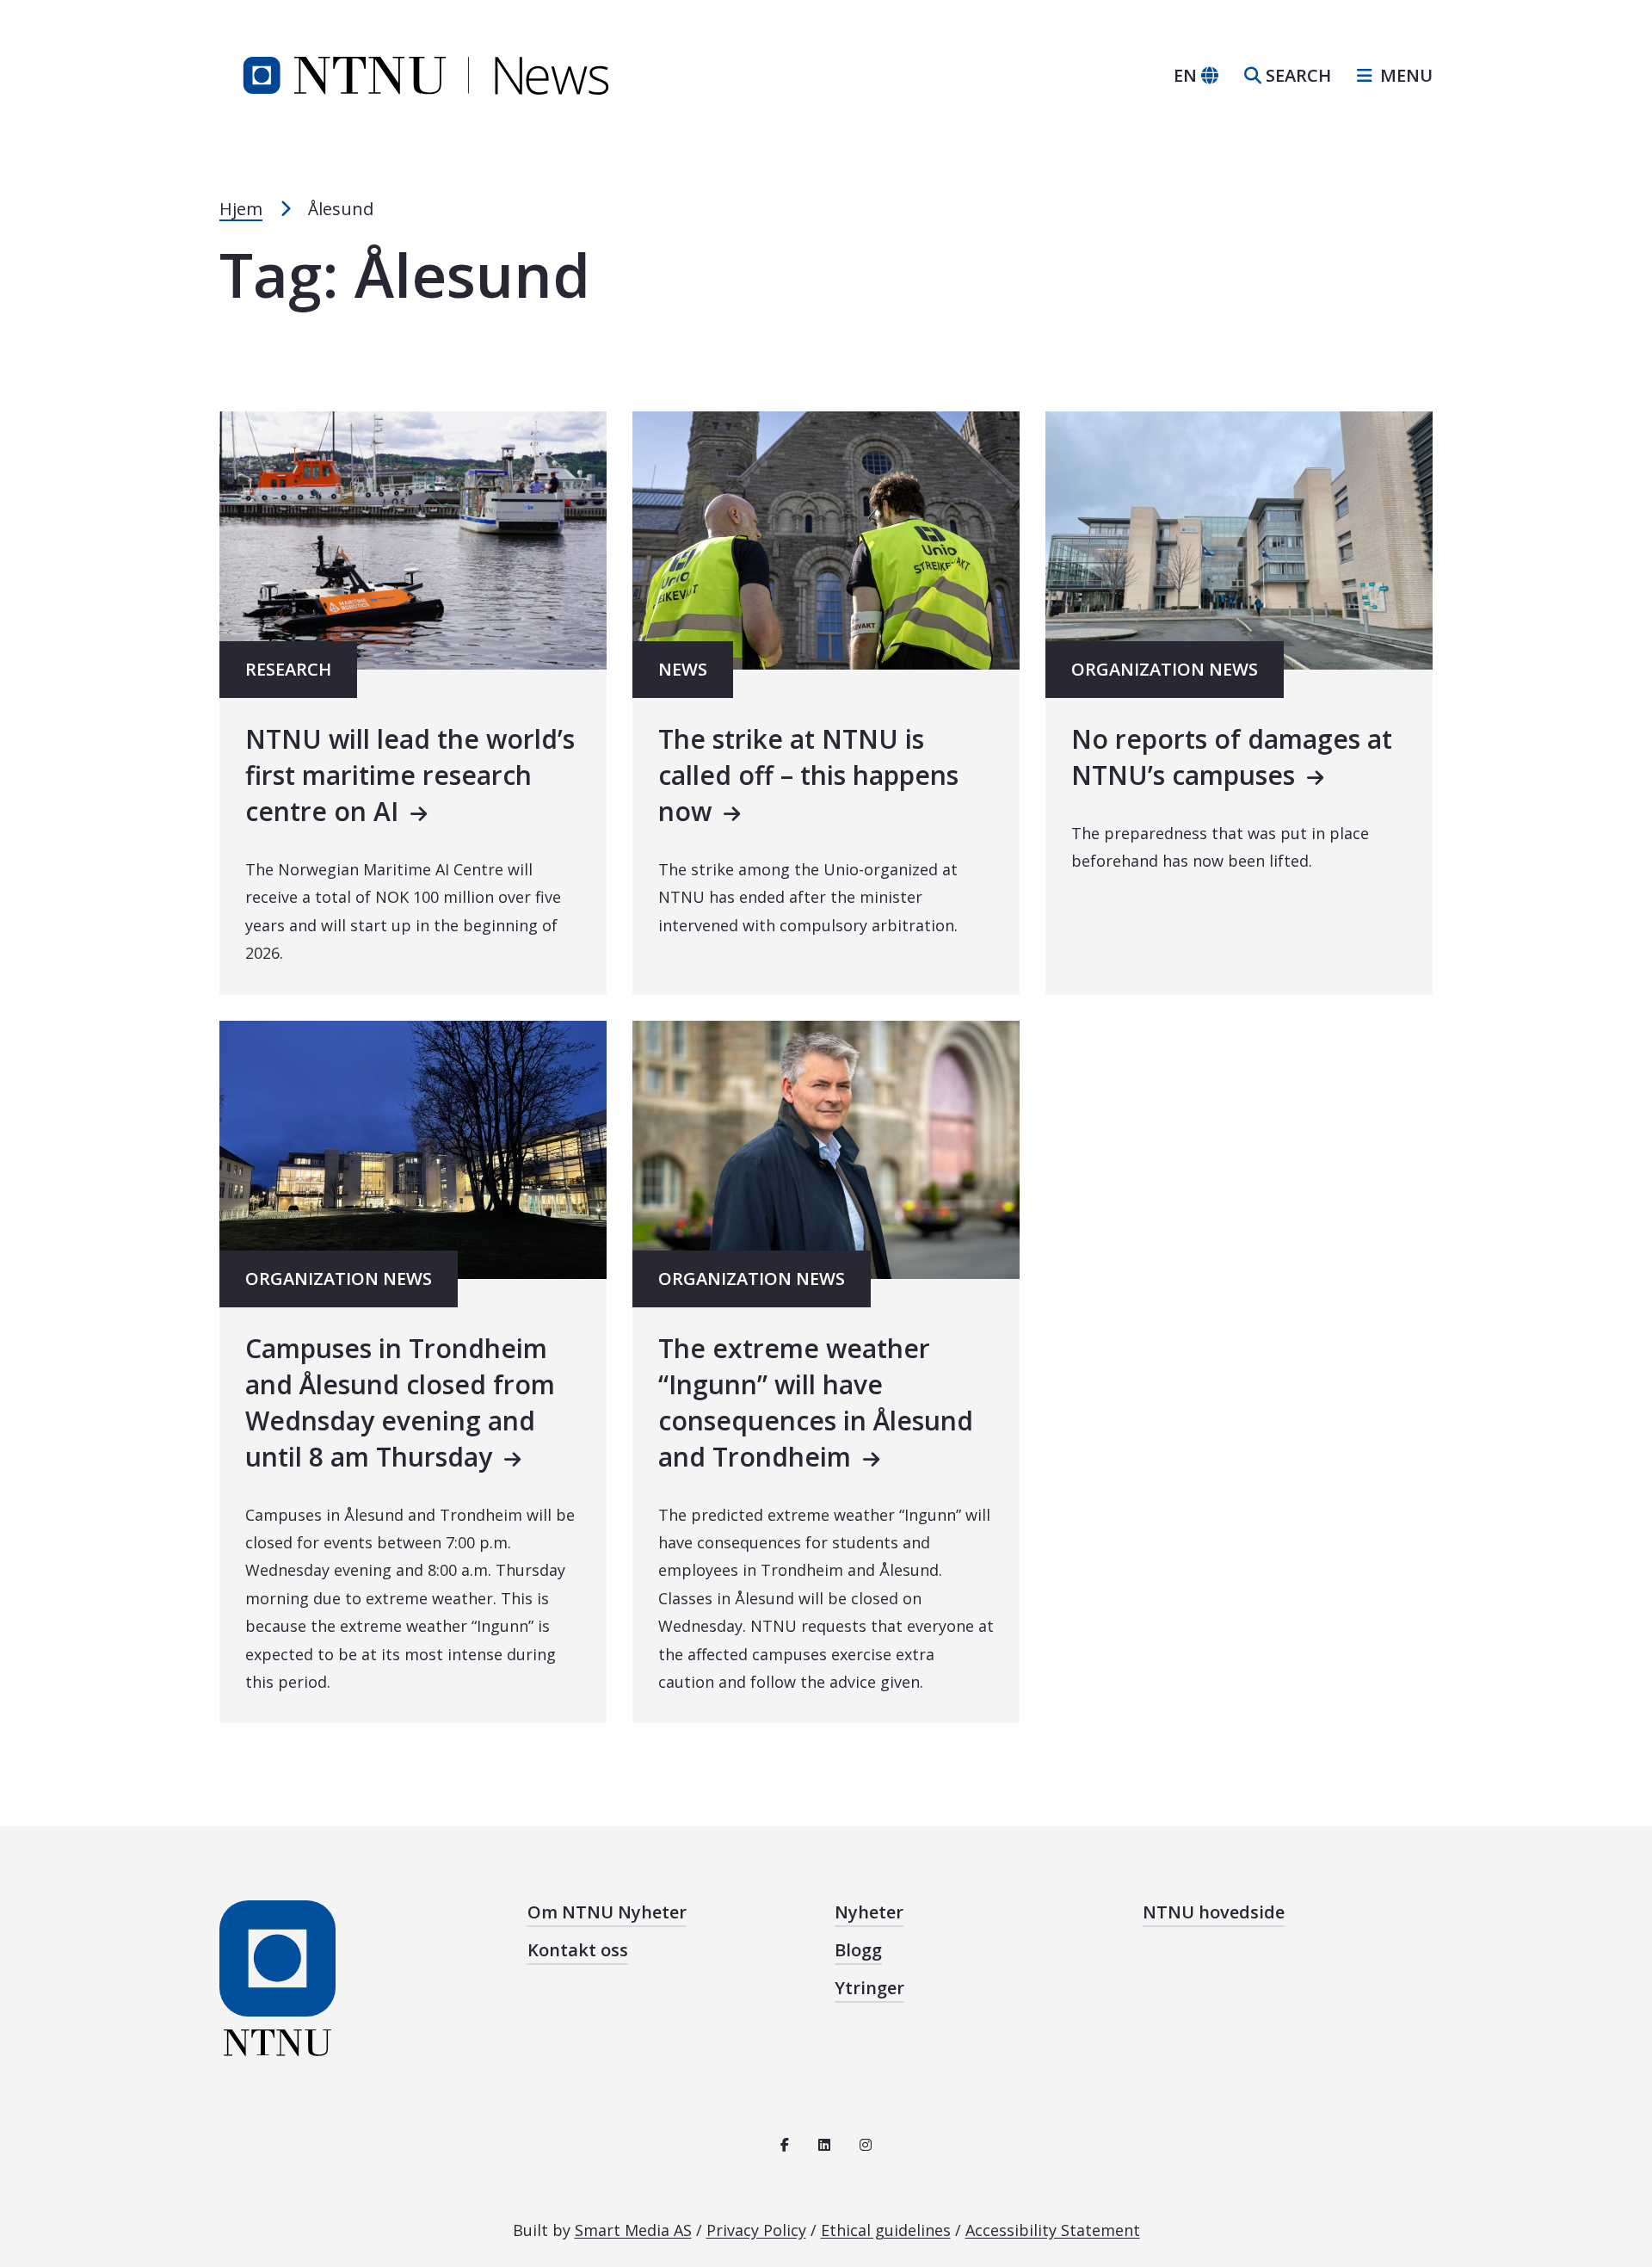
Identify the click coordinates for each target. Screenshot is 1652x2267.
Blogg (858, 1950)
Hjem (241, 209)
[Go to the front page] (426, 74)
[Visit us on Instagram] (866, 2145)
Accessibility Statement (1053, 2230)
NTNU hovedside (1214, 1912)
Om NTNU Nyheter (607, 1912)
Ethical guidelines (886, 2230)
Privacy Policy (756, 2230)
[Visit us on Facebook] (785, 2145)
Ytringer (869, 1988)
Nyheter (869, 1912)
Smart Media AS (633, 2230)
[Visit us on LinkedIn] (824, 2145)
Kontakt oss (578, 1950)
